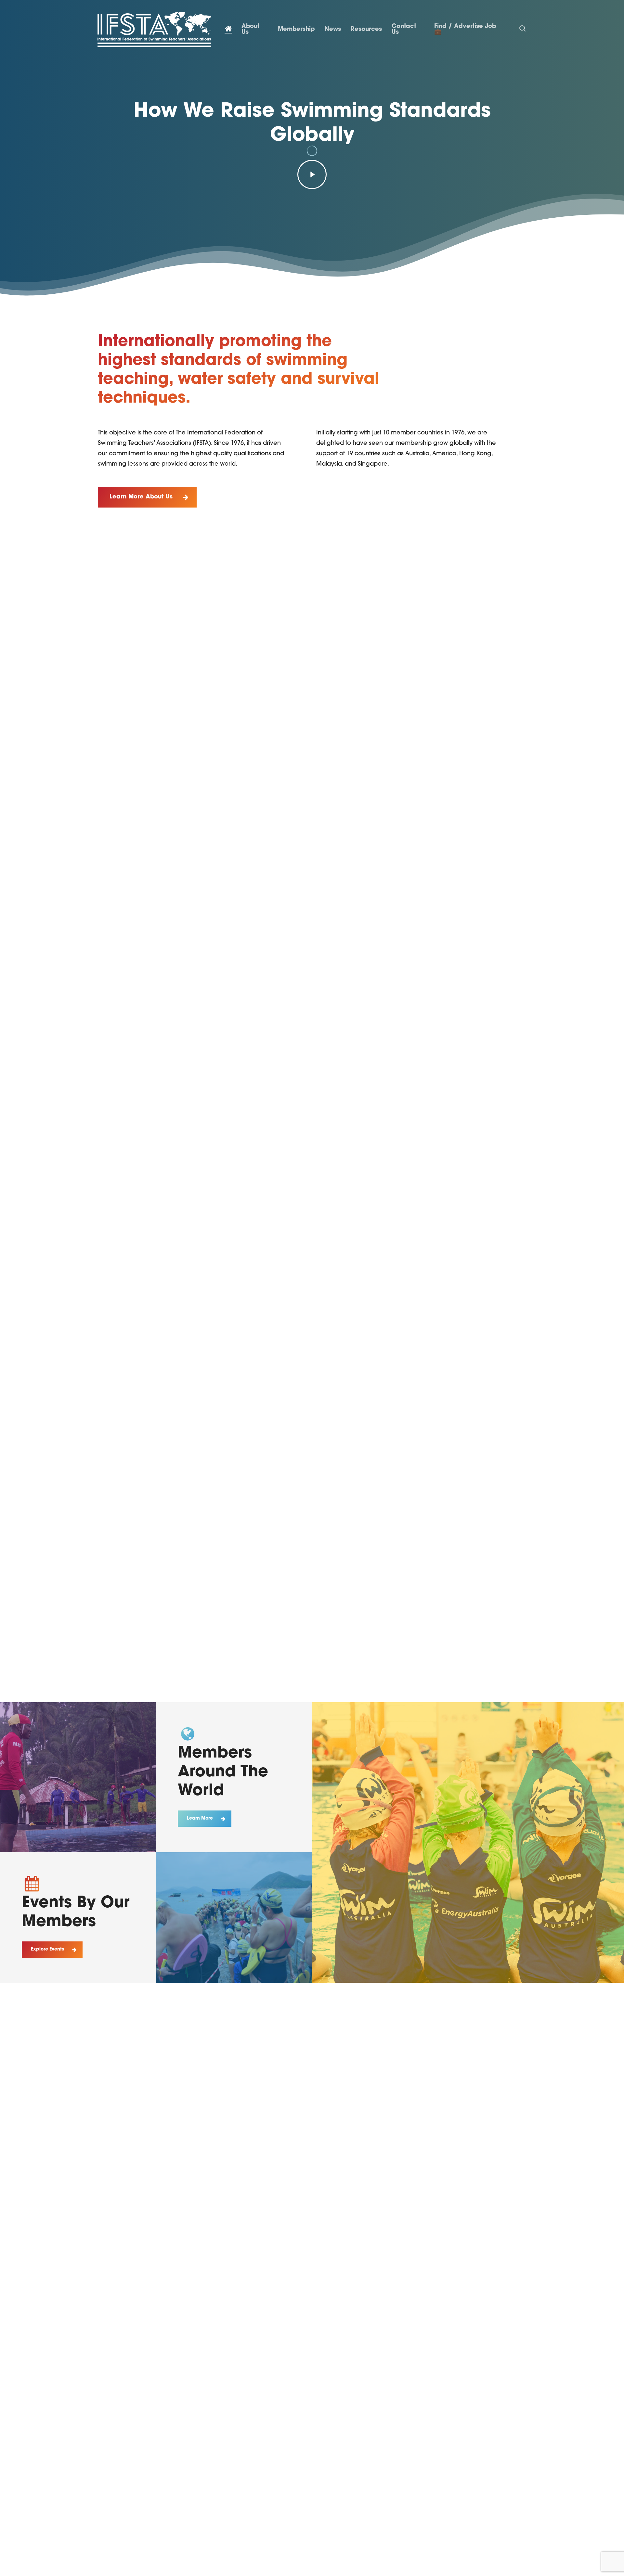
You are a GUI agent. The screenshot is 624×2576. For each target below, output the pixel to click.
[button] (147, 497)
